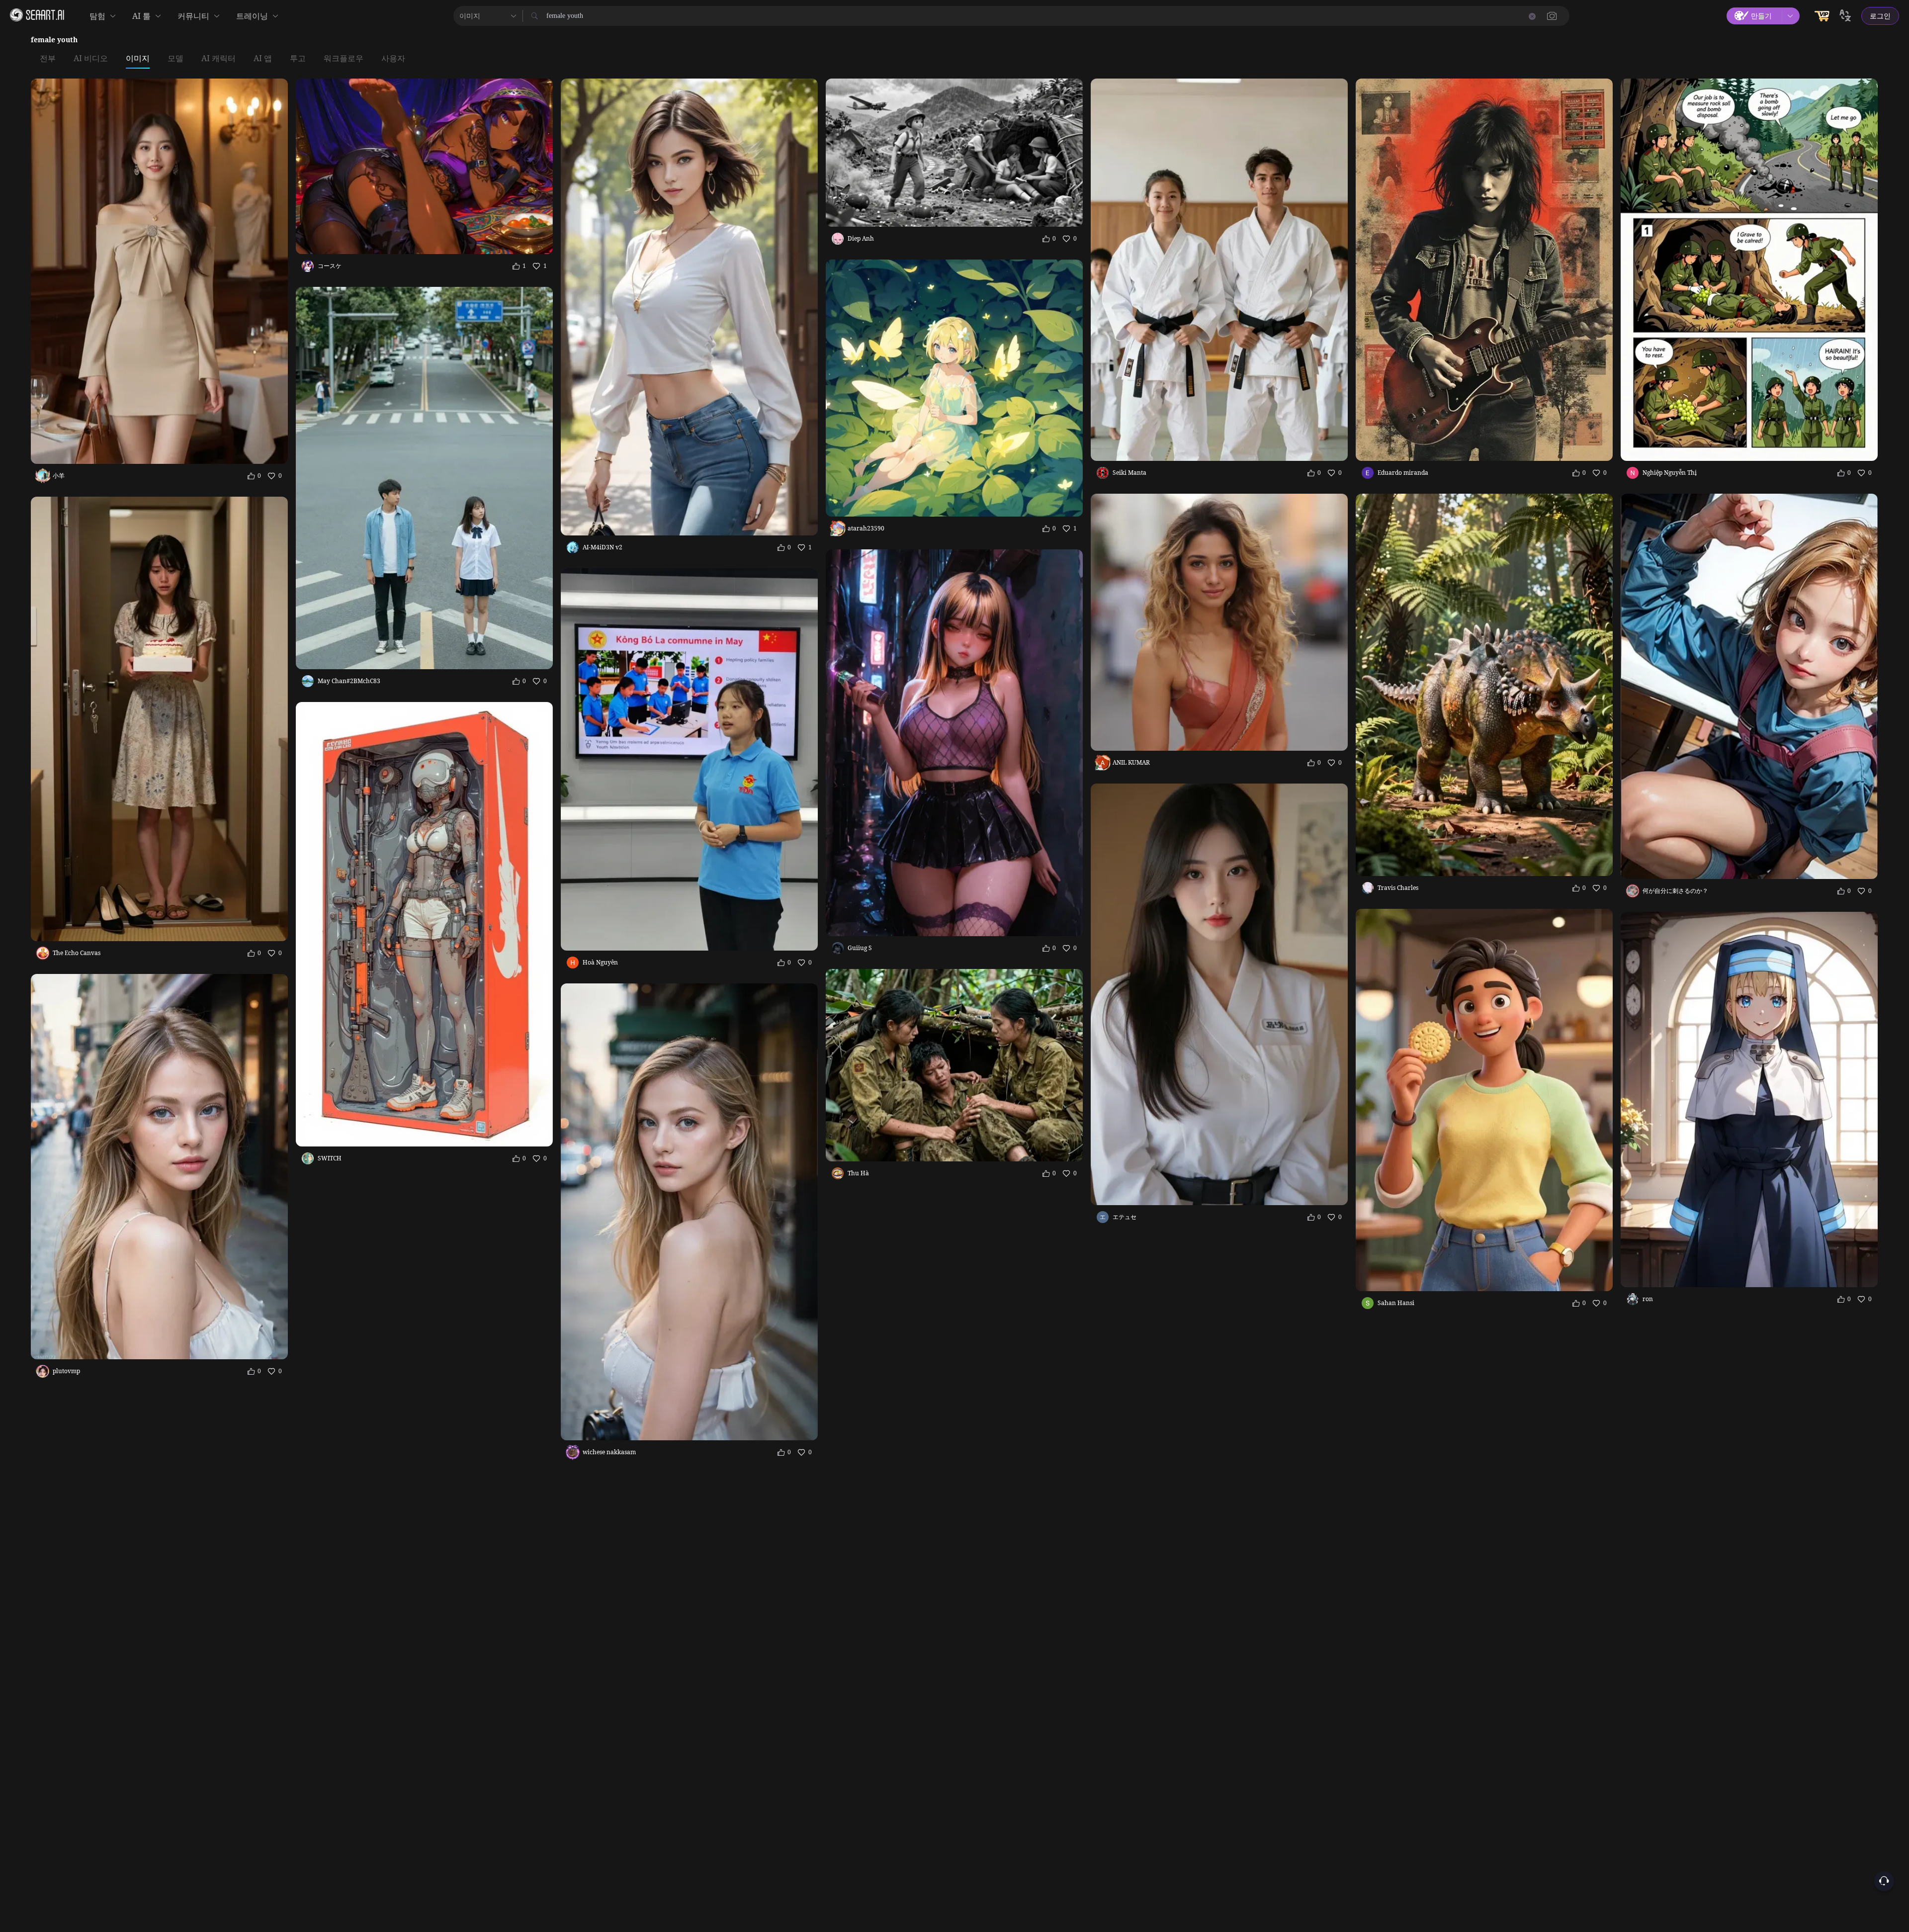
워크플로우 (344, 59)
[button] (1552, 16)
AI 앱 (263, 59)
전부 (48, 59)
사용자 (393, 59)
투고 (298, 59)
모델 (175, 59)
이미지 (138, 59)
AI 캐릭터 (218, 59)
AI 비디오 (91, 59)
